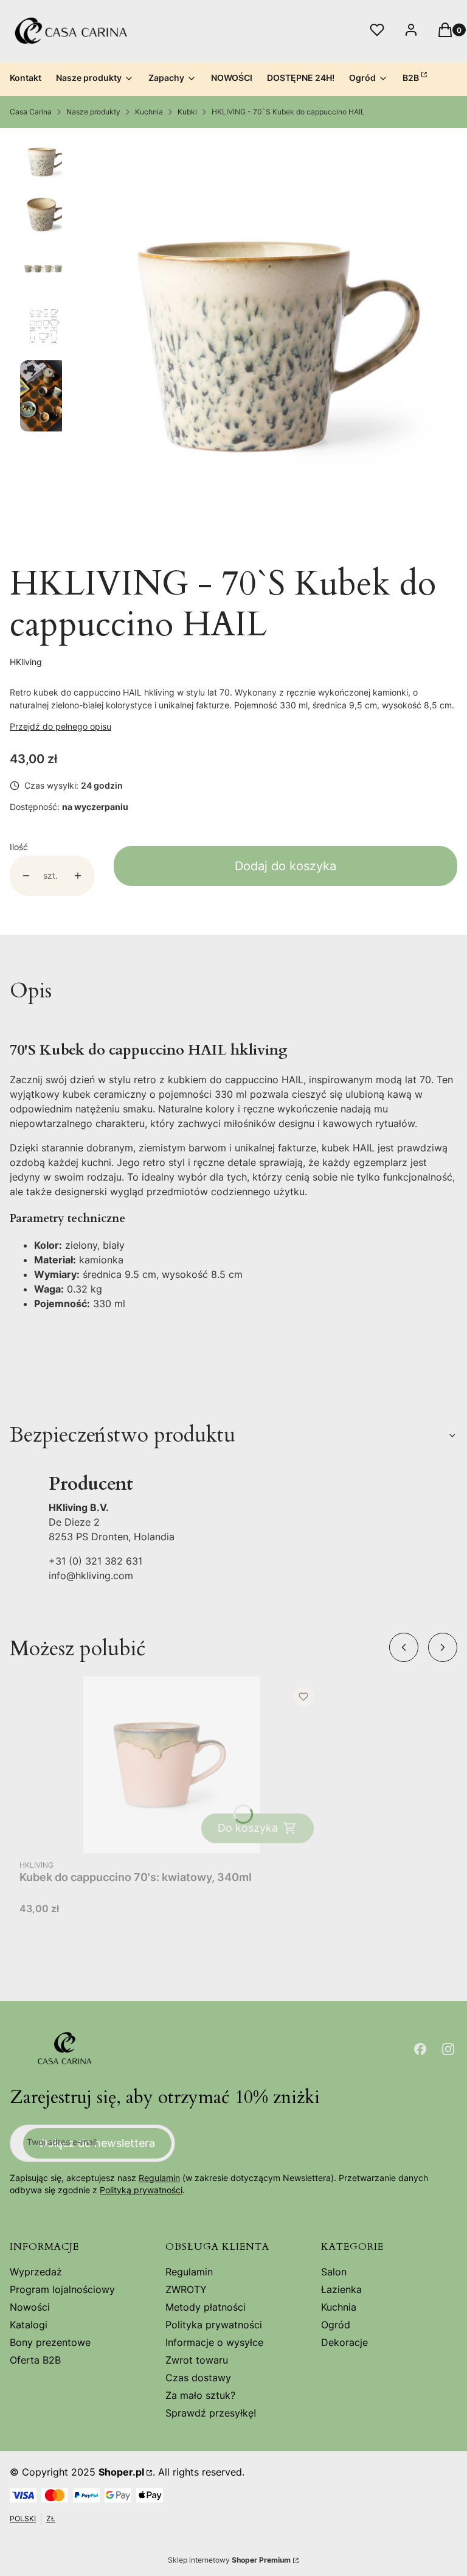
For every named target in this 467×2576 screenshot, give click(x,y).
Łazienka (341, 2289)
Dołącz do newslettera (97, 2143)
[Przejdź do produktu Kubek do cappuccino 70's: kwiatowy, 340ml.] (171, 1765)
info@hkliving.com (91, 1576)
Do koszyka (248, 1828)
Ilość (19, 847)
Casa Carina (31, 112)
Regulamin (159, 2178)
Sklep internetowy (229, 2560)
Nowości (30, 2307)
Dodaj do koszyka (285, 866)
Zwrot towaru (197, 2360)
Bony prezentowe (50, 2342)
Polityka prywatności (214, 2325)
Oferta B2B (35, 2360)
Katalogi (29, 2325)
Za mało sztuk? (200, 2395)
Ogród (336, 2325)
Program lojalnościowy (62, 2289)
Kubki (187, 112)
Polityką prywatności (141, 2190)
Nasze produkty (93, 112)
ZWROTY (186, 2289)
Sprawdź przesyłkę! (211, 2413)
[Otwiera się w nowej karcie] (420, 2049)
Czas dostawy (198, 2378)
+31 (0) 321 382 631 (95, 1561)
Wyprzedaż (36, 2272)
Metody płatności (206, 2307)
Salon (334, 2272)
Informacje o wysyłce (214, 2342)
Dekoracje (344, 2342)
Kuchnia (149, 112)
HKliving (26, 662)
